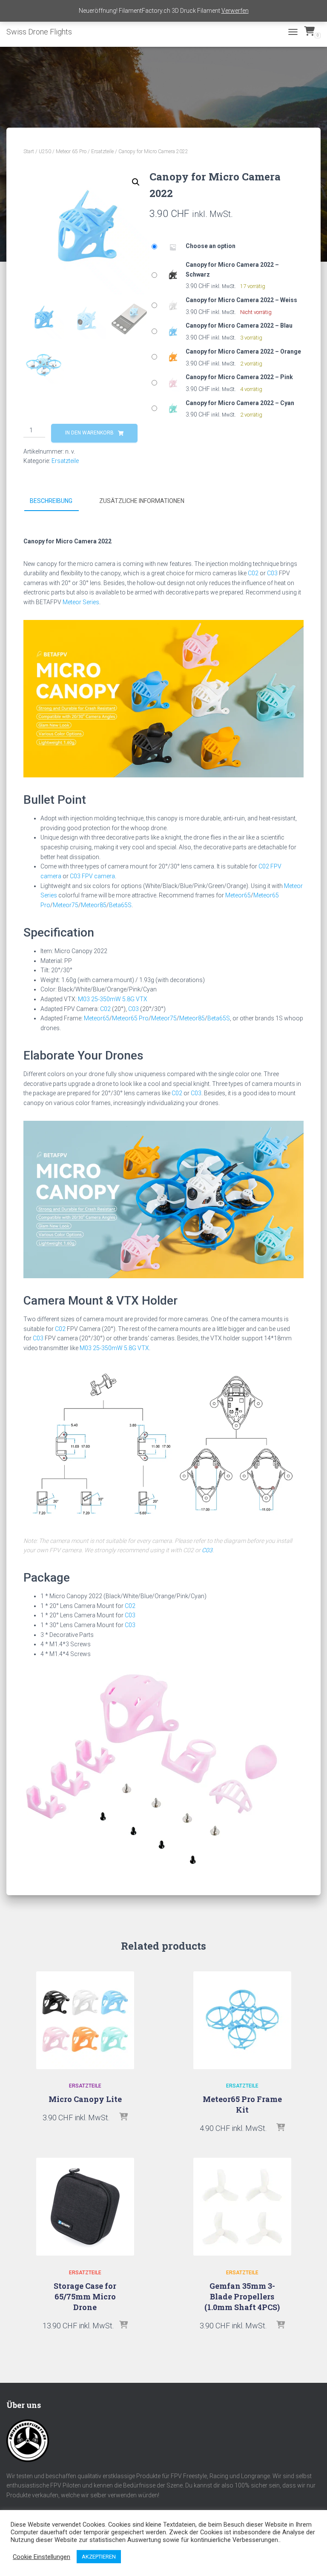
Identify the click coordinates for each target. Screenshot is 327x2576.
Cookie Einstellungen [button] (42, 2557)
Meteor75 (66, 905)
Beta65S (120, 905)
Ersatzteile (102, 151)
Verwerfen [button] (235, 11)
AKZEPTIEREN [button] (99, 2557)
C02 (253, 573)
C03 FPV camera (92, 876)
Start (29, 151)
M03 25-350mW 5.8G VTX (113, 999)
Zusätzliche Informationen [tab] (142, 501)
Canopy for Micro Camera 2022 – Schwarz (232, 270)
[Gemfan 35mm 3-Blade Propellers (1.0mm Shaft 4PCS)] (242, 2207)
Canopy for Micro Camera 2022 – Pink (239, 377)
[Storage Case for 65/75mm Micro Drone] (85, 2207)
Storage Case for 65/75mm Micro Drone (85, 2296)
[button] (136, 182)
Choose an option (211, 246)
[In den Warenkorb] (123, 2325)
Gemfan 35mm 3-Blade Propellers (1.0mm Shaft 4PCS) (242, 2296)
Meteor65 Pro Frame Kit (242, 2104)
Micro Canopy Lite (85, 2099)
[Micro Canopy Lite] (85, 2020)
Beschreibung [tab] (51, 501)
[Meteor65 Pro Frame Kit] (242, 2020)
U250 (45, 151)
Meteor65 (238, 895)
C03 (272, 573)
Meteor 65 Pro (71, 151)
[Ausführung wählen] (123, 2117)
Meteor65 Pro (130, 1018)
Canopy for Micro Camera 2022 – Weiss (241, 300)
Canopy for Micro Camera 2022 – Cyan (240, 403)
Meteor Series (81, 602)
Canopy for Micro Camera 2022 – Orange (243, 351)
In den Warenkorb (89, 433)
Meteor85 (94, 905)
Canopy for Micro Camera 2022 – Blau (239, 326)
